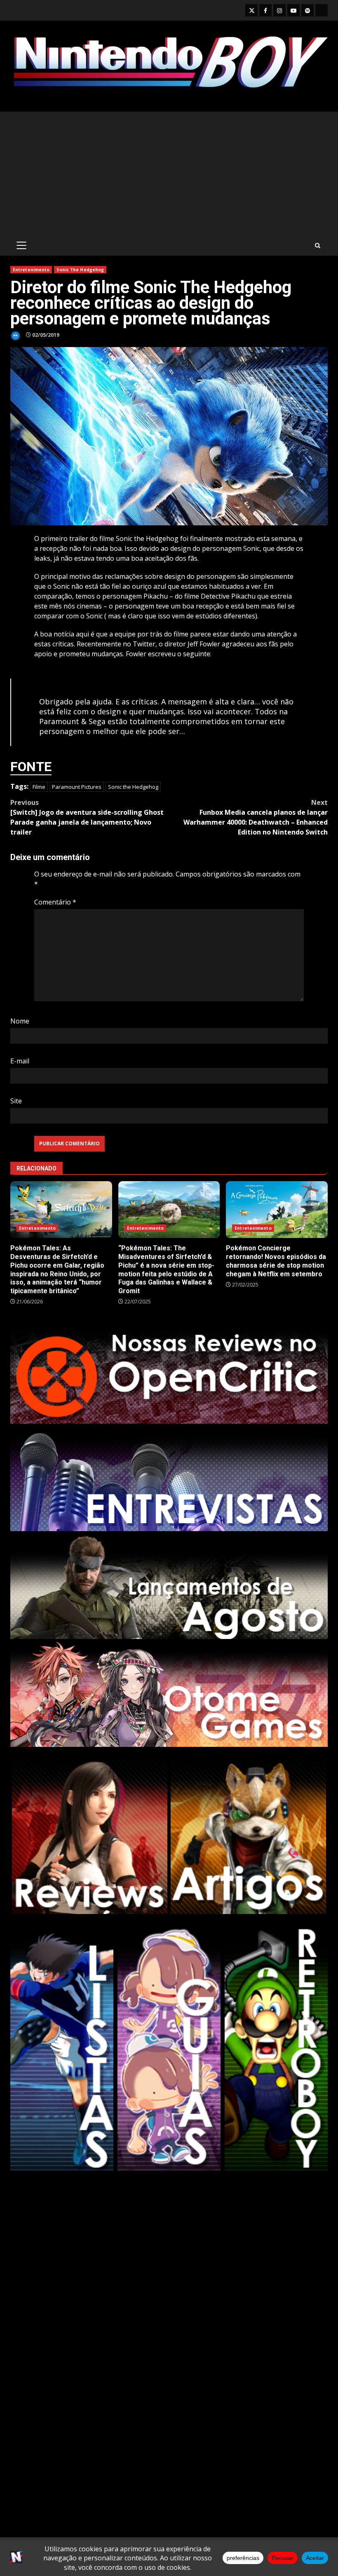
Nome (20, 1021)
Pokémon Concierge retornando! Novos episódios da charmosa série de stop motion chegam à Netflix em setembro (277, 1210)
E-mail (20, 1061)
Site (16, 1101)
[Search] (318, 246)
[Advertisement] (169, 173)
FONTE (31, 767)
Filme (39, 787)
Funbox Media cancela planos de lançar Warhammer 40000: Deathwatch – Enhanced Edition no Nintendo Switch (256, 817)
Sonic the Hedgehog (133, 787)
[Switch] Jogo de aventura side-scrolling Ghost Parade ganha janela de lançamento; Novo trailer (87, 817)
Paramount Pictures (77, 787)
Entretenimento (31, 270)
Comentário (55, 902)
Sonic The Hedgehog (80, 270)
